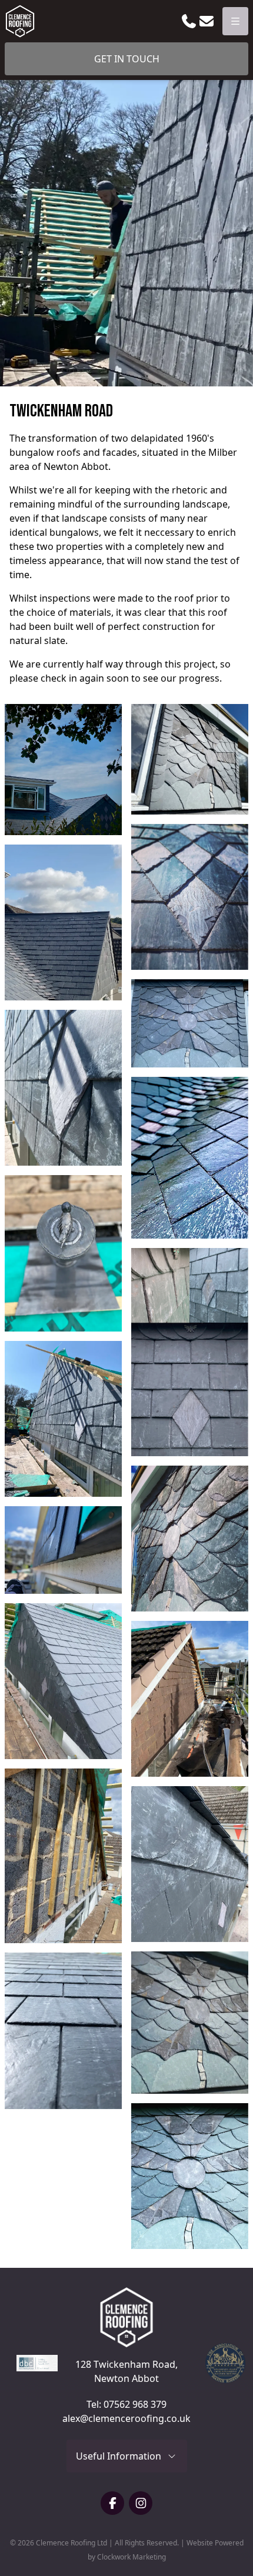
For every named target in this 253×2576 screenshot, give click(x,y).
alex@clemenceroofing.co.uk (126, 2418)
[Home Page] (20, 21)
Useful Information (121, 2456)
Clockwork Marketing (132, 2557)
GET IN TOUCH (127, 59)
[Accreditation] (221, 2363)
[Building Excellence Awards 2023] (32, 2363)
